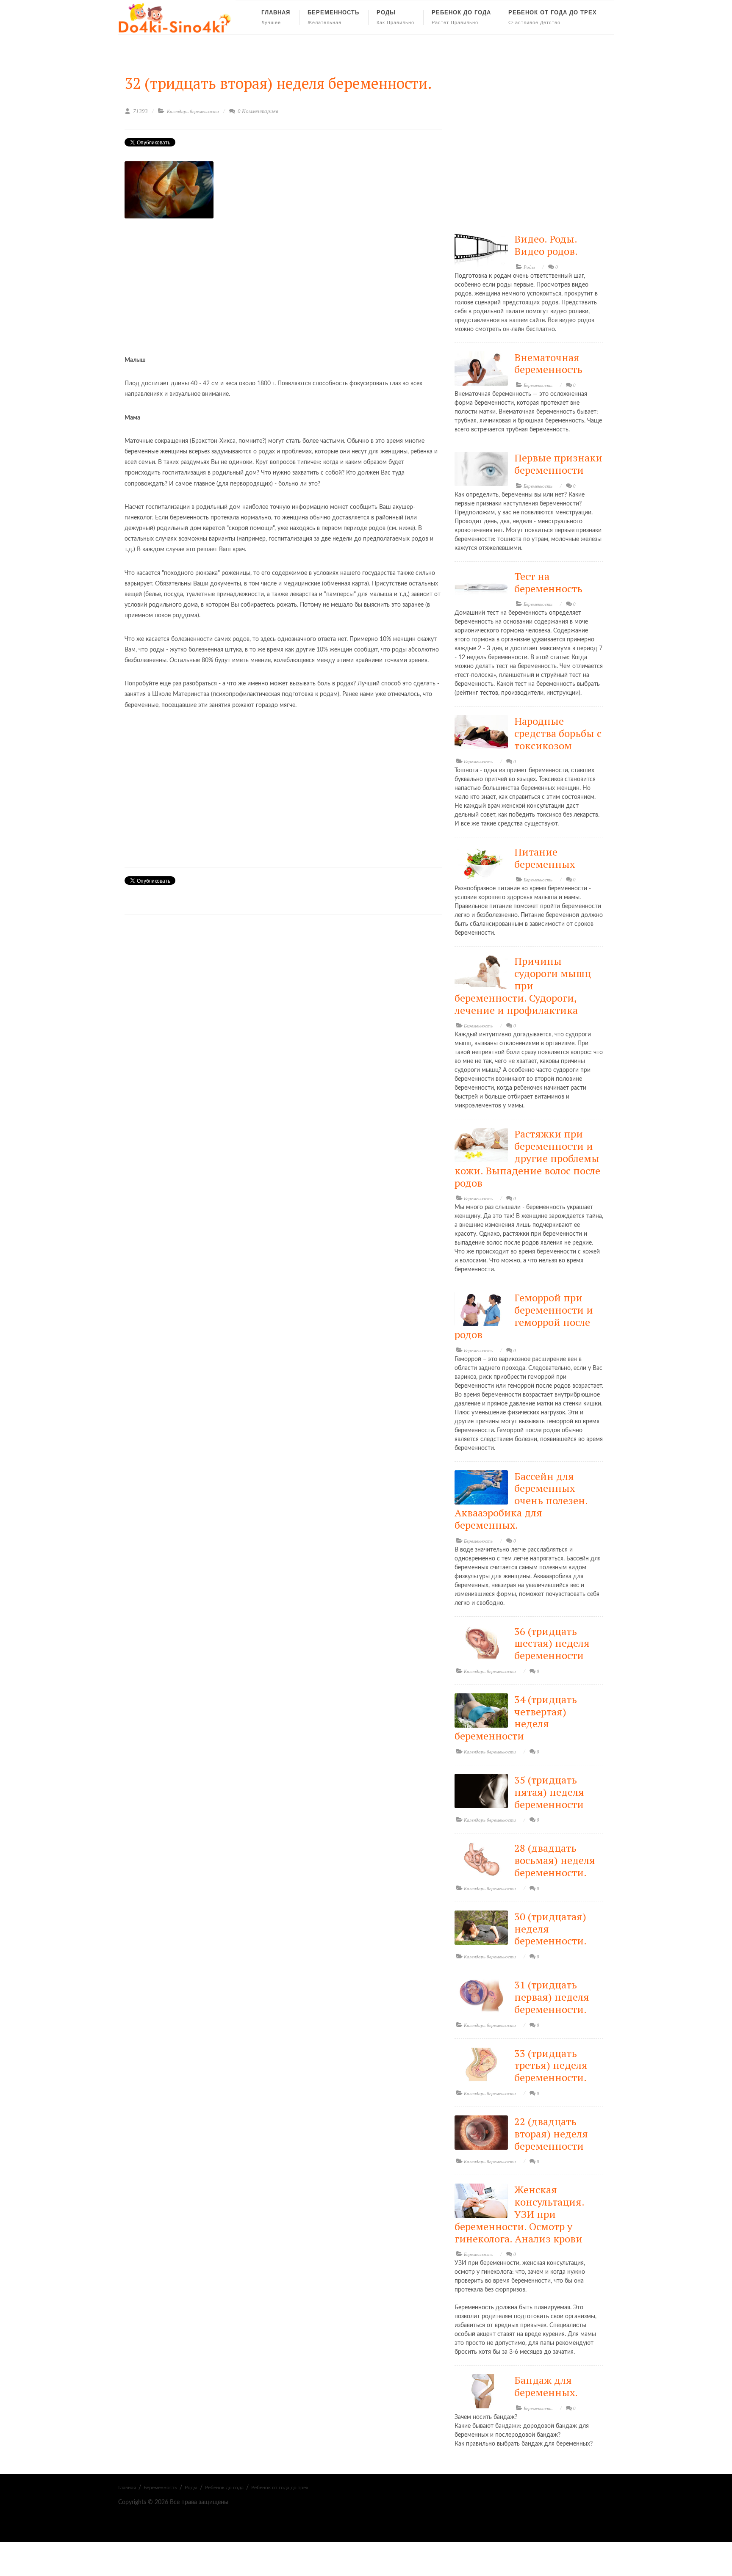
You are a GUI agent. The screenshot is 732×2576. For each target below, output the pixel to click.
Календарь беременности (193, 111)
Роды (529, 267)
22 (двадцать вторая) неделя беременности (551, 2134)
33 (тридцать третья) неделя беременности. (551, 2065)
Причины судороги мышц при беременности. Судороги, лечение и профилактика (523, 985)
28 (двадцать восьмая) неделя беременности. (555, 1860)
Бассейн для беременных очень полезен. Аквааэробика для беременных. (521, 1501)
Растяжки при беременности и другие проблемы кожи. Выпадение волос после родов (527, 1158)
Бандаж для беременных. (546, 2386)
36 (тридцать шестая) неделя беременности (552, 1643)
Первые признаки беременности (558, 464)
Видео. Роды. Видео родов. (546, 245)
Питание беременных (545, 858)
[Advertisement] (283, 283)
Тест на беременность (548, 582)
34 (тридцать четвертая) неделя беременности (516, 1717)
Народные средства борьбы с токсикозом (558, 733)
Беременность (538, 385)
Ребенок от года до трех (280, 2488)
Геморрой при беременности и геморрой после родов (524, 1316)
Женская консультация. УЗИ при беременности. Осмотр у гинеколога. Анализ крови (519, 2214)
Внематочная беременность (548, 363)
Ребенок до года (224, 2488)
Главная (127, 2488)
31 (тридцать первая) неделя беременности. (552, 1997)
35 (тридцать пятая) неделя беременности (549, 1792)
